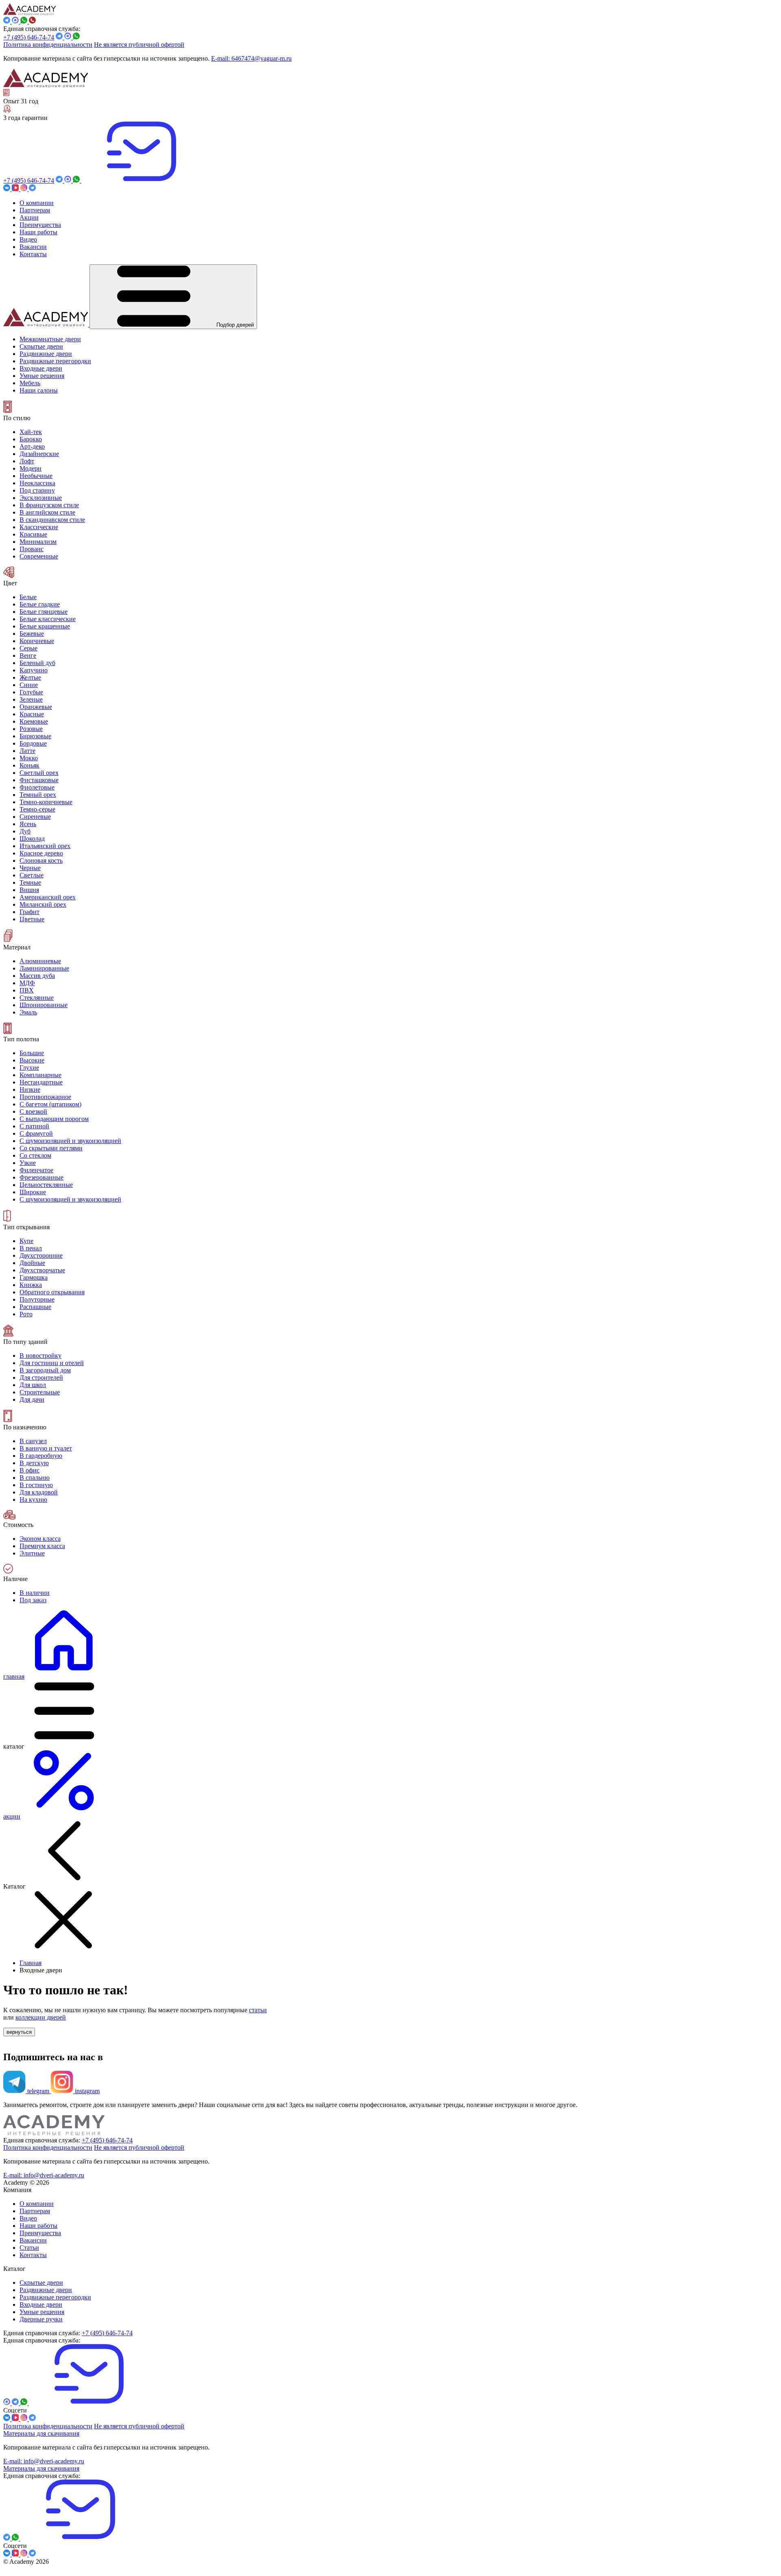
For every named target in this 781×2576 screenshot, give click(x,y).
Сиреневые (35, 817)
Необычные (36, 476)
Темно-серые (37, 809)
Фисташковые (39, 780)
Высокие (32, 1060)
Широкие (33, 1192)
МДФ (27, 983)
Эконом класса (40, 1539)
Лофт (27, 461)
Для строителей (41, 1377)
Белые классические (48, 619)
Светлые (32, 875)
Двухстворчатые (42, 1270)
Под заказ (33, 1600)
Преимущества (40, 2233)
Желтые (30, 677)
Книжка (31, 1285)
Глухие (29, 1068)
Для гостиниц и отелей (52, 1363)
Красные (32, 714)
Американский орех (48, 897)
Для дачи (32, 1399)
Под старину (37, 490)
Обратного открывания (52, 1292)
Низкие (30, 1090)
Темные (30, 882)
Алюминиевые (40, 961)
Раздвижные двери (46, 2290)
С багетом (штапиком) (50, 1104)
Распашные (35, 1307)
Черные (30, 868)
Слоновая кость (41, 860)
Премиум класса (42, 1546)
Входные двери (41, 2304)
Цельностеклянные (46, 1185)
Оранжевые (36, 707)
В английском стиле (47, 512)
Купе (26, 1241)
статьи (258, 2010)
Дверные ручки (41, 2319)
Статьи (29, 2248)
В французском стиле (49, 505)
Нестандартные (41, 1082)
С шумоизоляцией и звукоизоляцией (70, 1141)
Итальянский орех (45, 846)
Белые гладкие (40, 604)
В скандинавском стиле (52, 520)
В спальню (35, 1478)
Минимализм (38, 542)
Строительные (40, 1392)
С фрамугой (36, 1133)
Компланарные (40, 1075)
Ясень (28, 824)
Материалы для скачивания (41, 2433)
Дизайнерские (39, 454)
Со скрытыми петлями (51, 1148)
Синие (29, 685)
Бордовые (33, 743)
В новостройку (40, 1356)
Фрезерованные (41, 1177)
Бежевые (32, 634)
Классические (39, 527)
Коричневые (37, 641)
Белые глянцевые (44, 612)
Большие (32, 1053)
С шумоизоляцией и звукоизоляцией (70, 1199)
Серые (28, 648)
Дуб (25, 831)
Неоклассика (37, 483)
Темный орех (38, 795)
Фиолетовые (37, 787)
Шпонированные (44, 1005)
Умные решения (42, 2312)
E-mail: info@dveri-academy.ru (44, 2175)
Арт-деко (32, 446)
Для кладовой (39, 1492)
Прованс (32, 549)
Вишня (29, 890)
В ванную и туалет (46, 1448)
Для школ (33, 1385)
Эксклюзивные (41, 498)
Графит (29, 912)
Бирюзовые (35, 736)
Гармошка (34, 1277)
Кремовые (34, 721)
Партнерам (35, 2211)
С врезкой (33, 1111)
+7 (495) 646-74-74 (29, 37)
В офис (29, 1470)
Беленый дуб (37, 663)
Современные (39, 556)
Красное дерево (41, 853)
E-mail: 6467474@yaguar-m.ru (251, 58)
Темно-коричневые (46, 802)
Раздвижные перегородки (55, 2297)
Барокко (31, 439)
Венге (28, 655)
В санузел (33, 1441)
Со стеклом (35, 1155)
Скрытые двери (41, 2283)
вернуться (19, 2032)
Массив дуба (37, 976)
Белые (28, 597)
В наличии (35, 1593)
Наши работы (38, 2226)
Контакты (33, 2255)
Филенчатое (36, 1170)
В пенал (31, 1248)
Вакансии (33, 2240)
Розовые (31, 729)
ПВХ (27, 990)
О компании (37, 2204)
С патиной (34, 1126)
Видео (28, 2218)
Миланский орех (43, 904)
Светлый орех (39, 773)
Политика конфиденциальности (48, 45)
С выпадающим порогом (54, 1119)
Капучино (34, 670)
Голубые (31, 692)
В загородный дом (45, 1370)
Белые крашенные (45, 626)
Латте (27, 751)
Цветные (32, 919)
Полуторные (37, 1299)
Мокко (29, 758)
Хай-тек (31, 432)
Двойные (32, 1263)
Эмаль (28, 1012)
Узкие (28, 1163)
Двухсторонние (41, 1255)
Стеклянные (37, 998)
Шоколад (32, 839)
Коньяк (29, 765)
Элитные (32, 1553)
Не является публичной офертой (139, 45)
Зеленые (31, 699)
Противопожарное (45, 1097)
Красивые (33, 534)
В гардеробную (41, 1456)
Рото (26, 1314)
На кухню (33, 1500)
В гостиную (36, 1485)
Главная (31, 1963)
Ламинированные (44, 968)
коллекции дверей (41, 2017)
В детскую (34, 1463)
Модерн (31, 468)
